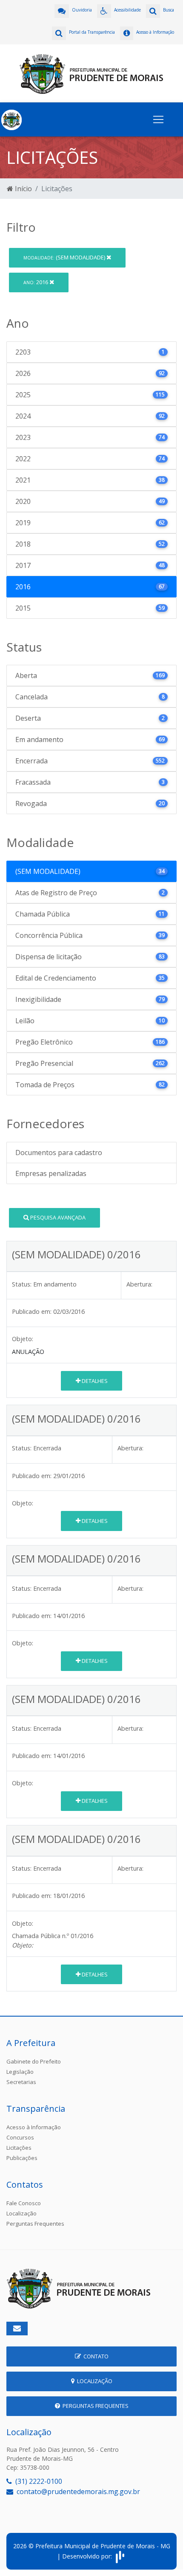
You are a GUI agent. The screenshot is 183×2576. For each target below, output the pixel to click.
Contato (95, 2356)
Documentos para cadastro (59, 1153)
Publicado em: (32, 1311)
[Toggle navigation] (158, 119)
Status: (22, 1284)
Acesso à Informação (34, 2127)
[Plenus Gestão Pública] (120, 2556)
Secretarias (21, 2082)
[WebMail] (17, 2329)
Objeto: (23, 1339)
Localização (21, 2213)
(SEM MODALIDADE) (65, 257)
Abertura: (139, 1284)
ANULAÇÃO (28, 1352)
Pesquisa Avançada (57, 1217)
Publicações (22, 2158)
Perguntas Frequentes (35, 2224)
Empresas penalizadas (51, 1173)
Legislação (20, 2072)
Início (23, 189)
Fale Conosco (24, 2203)
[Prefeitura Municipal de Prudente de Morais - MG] (91, 73)
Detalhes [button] (94, 1381)
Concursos (20, 2137)
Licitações (19, 2148)
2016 (36, 282)
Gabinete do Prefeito (34, 2061)
